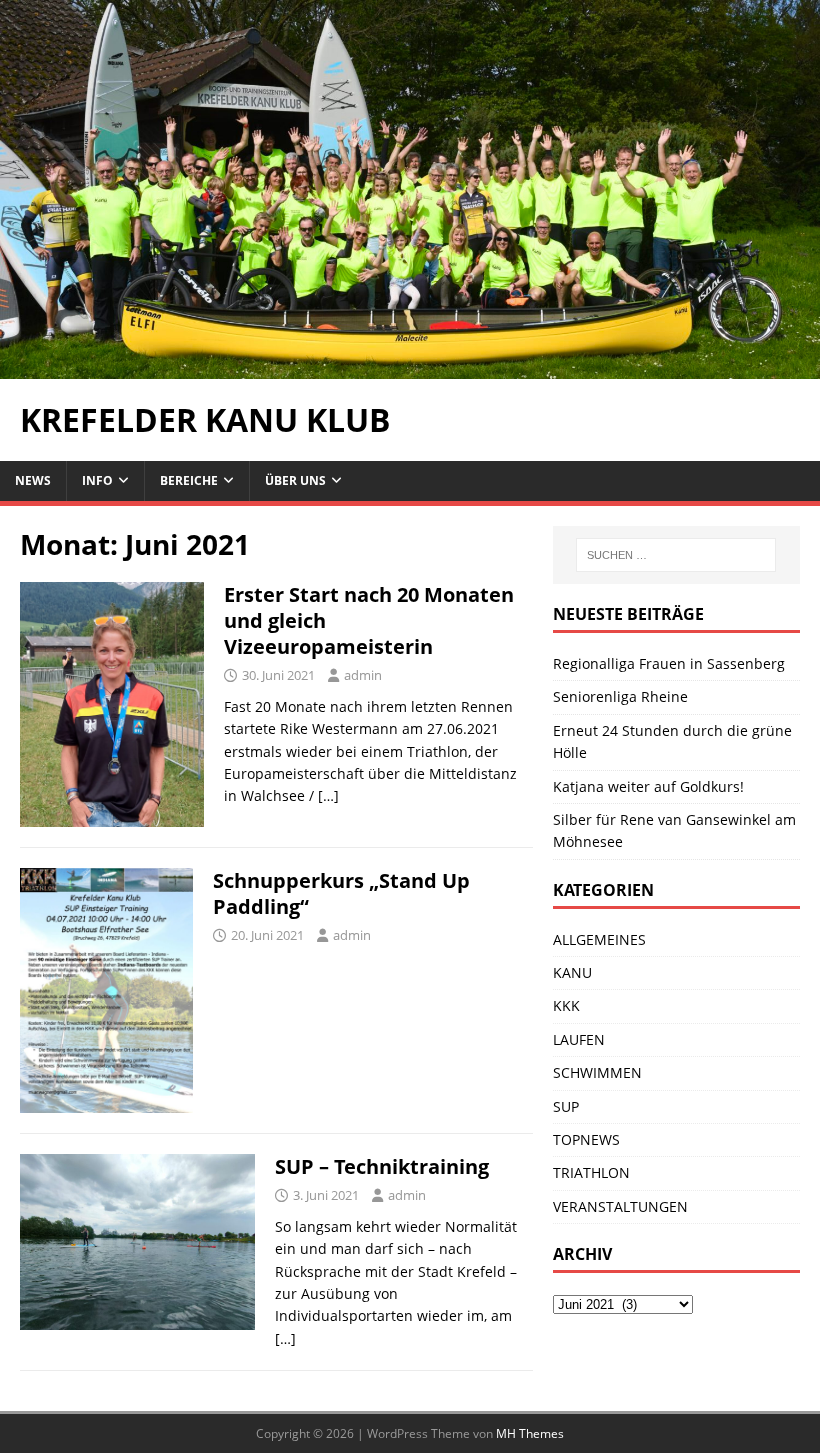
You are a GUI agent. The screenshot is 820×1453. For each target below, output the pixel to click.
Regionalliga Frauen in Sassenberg (669, 663)
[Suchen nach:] (676, 555)
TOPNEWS (586, 1139)
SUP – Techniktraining (382, 1166)
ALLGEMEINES (599, 939)
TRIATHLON (591, 1172)
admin (363, 675)
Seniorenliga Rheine (620, 696)
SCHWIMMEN (597, 1072)
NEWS (33, 480)
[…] (328, 795)
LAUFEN (579, 1039)
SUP (566, 1106)
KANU (572, 972)
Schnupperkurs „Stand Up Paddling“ (341, 893)
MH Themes (530, 1433)
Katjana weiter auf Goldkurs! (648, 786)
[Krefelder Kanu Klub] (410, 367)
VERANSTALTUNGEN (620, 1206)
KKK (566, 1005)
